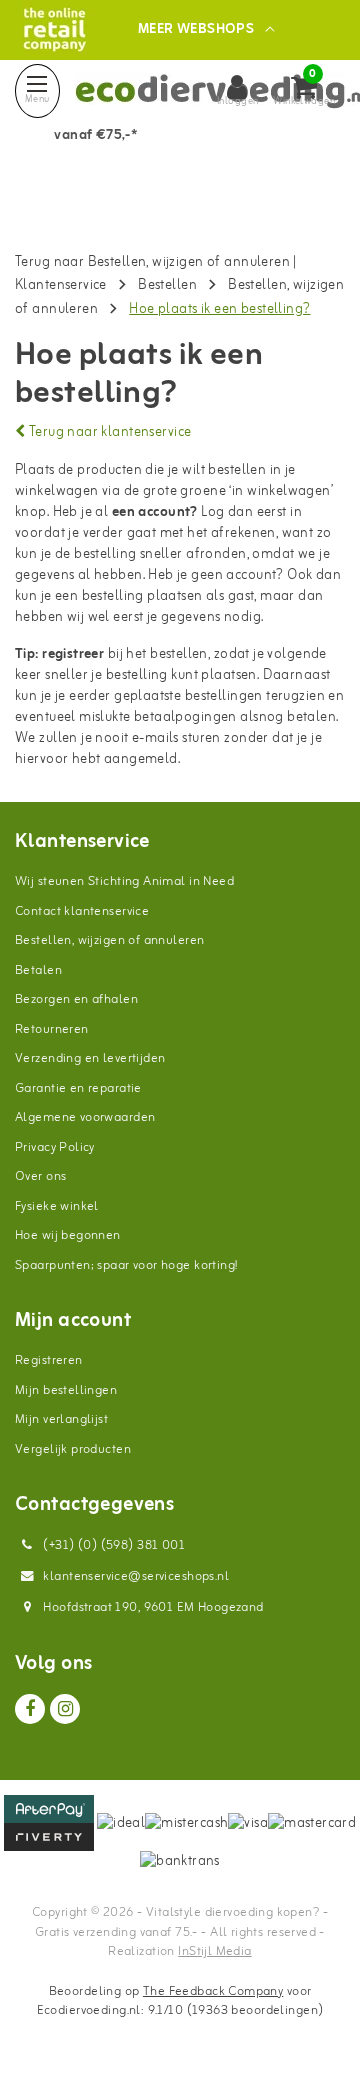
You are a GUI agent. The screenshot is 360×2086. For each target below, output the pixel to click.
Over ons (40, 1176)
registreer (73, 654)
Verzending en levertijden (90, 1058)
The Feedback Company (213, 1991)
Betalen (38, 970)
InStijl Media (214, 1951)
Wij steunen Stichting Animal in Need (124, 881)
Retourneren (52, 1029)
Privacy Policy (55, 1147)
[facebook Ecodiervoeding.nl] (30, 1709)
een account (151, 512)
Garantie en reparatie (78, 1088)
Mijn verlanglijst (61, 1419)
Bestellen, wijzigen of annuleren (109, 940)
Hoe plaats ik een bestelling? (219, 309)
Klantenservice (61, 285)
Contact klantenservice (82, 911)
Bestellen (167, 285)
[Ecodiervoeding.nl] (54, 29)
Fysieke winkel (57, 1206)
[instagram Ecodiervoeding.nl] (65, 1709)
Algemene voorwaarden (85, 1117)
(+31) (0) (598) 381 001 (112, 1545)
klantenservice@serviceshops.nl (136, 1576)
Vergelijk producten (73, 1449)
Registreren (49, 1360)
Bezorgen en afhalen (76, 999)
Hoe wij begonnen (68, 1235)
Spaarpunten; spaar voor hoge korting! (126, 1265)
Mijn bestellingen (66, 1390)
